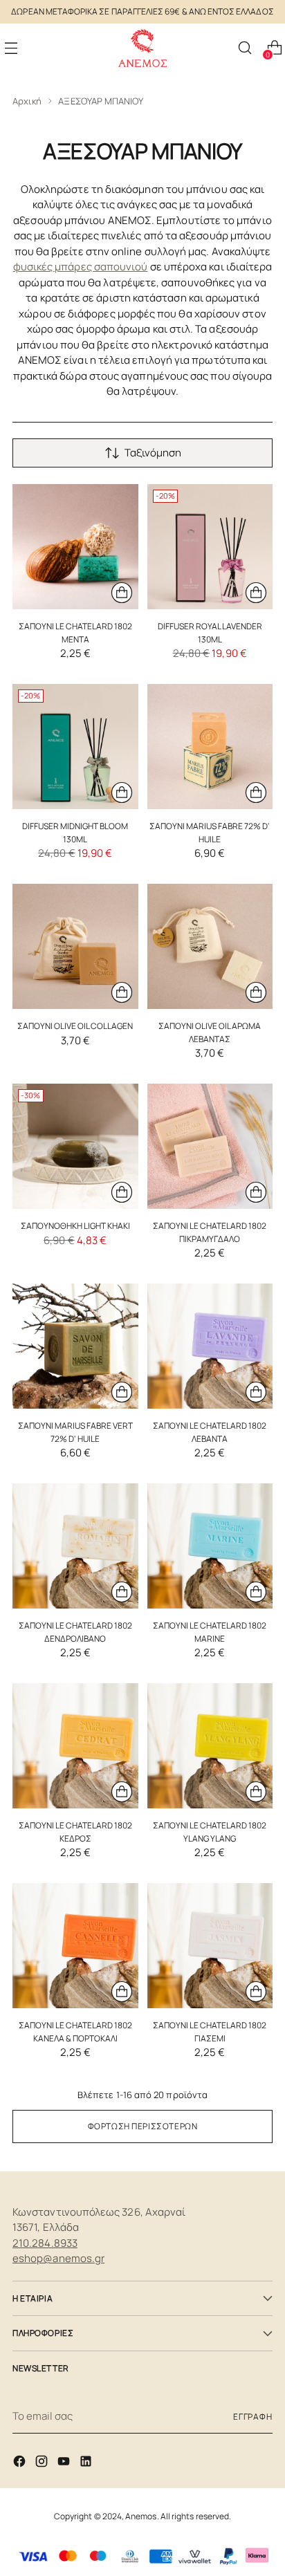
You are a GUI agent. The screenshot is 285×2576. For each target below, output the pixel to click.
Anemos (141, 2516)
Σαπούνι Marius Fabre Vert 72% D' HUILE (75, 1432)
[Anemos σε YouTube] (65, 2464)
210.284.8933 (45, 2243)
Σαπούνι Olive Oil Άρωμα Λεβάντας (210, 1032)
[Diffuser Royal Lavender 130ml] (210, 547)
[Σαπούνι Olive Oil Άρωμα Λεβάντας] (210, 947)
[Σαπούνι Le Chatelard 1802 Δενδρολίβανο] (75, 1546)
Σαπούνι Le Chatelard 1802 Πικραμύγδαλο (210, 1232)
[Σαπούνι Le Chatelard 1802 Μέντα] (75, 547)
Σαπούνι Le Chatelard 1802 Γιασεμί (210, 2031)
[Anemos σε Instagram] (43, 2464)
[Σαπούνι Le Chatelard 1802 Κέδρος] (75, 1746)
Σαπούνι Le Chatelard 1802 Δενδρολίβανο (75, 1632)
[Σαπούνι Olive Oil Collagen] (75, 947)
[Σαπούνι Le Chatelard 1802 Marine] (210, 1546)
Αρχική (27, 101)
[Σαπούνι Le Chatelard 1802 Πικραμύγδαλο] (210, 1147)
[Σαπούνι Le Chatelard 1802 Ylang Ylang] (210, 1746)
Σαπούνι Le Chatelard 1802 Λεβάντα (210, 1432)
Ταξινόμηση (153, 453)
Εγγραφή (253, 2417)
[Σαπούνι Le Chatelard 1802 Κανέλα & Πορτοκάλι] (75, 1946)
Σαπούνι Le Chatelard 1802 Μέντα (75, 632)
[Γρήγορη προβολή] (122, 593)
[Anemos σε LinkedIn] (87, 2464)
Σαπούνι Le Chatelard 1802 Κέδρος (75, 1832)
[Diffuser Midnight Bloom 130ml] (75, 747)
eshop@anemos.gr (58, 2258)
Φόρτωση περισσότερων (143, 2126)
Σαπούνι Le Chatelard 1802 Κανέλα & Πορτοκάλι (75, 2031)
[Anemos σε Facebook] (21, 2464)
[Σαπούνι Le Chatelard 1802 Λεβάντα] (210, 1346)
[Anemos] (142, 48)
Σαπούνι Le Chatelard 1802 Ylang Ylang (210, 1832)
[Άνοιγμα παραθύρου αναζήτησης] (245, 48)
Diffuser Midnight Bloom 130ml (75, 832)
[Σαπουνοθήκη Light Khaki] (75, 1147)
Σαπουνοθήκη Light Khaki (75, 1226)
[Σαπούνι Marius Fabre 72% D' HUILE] (210, 747)
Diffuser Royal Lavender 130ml (210, 632)
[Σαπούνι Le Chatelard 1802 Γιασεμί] (210, 1946)
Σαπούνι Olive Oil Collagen (75, 1026)
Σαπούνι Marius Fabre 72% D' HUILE (210, 832)
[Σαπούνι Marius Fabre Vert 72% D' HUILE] (75, 1346)
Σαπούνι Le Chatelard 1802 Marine (210, 1632)
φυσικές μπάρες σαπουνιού (81, 267)
